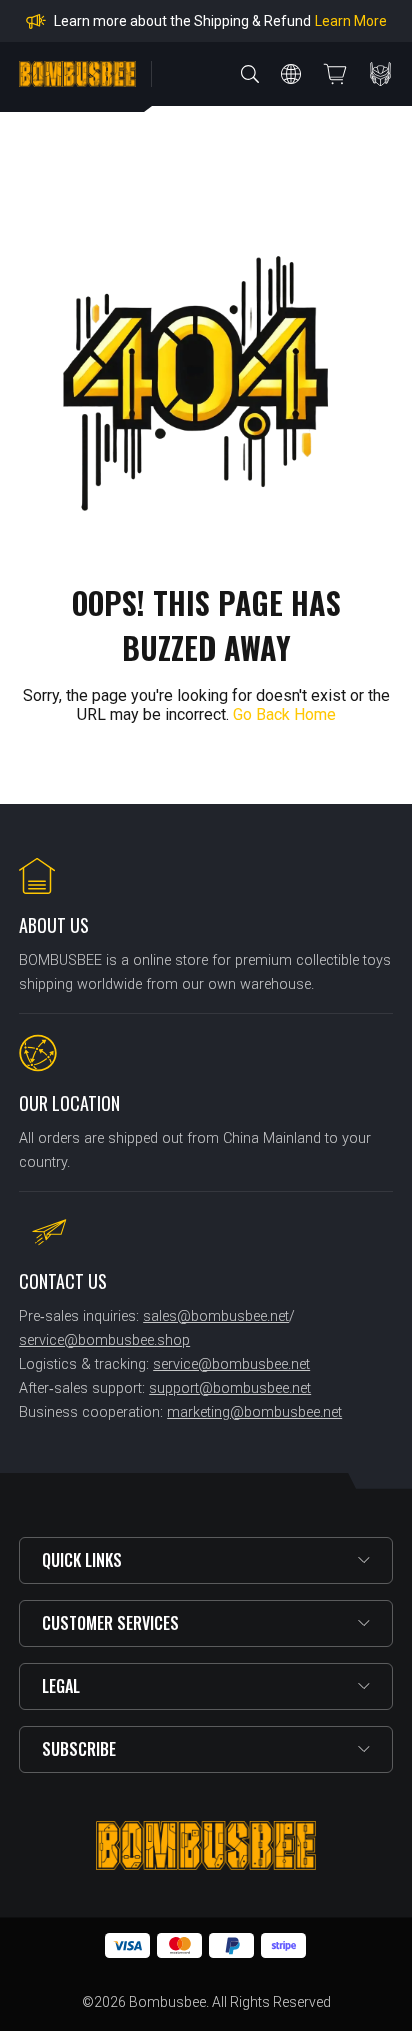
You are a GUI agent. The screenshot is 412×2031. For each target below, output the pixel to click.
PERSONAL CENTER (381, 74)
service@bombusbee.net (231, 1364)
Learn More (351, 21)
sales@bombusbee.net (216, 1316)
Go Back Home (284, 714)
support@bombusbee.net (230, 1388)
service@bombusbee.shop (104, 1340)
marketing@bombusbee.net (254, 1412)
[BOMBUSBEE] (77, 74)
